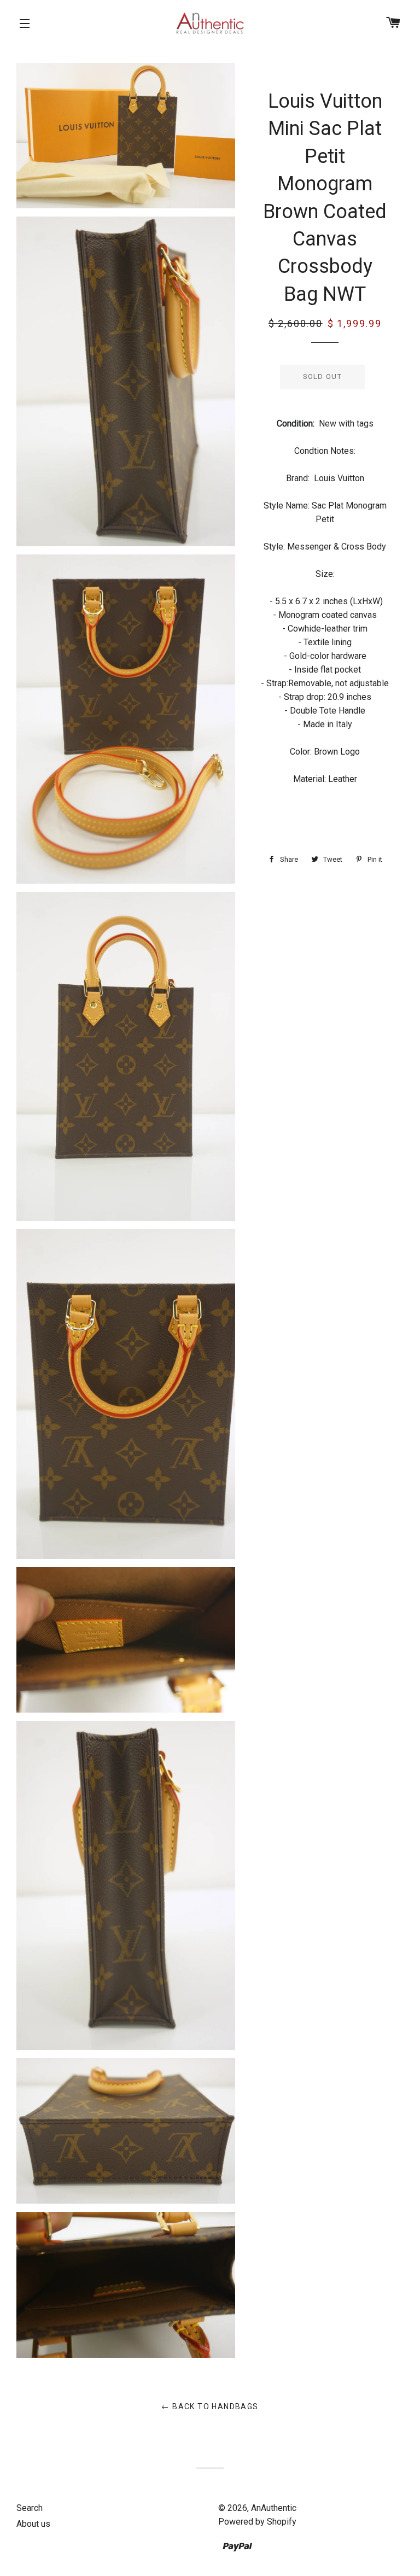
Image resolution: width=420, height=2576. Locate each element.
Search (30, 2508)
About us (33, 2524)
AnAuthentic (274, 2508)
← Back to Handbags (210, 2406)
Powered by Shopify (257, 2522)
